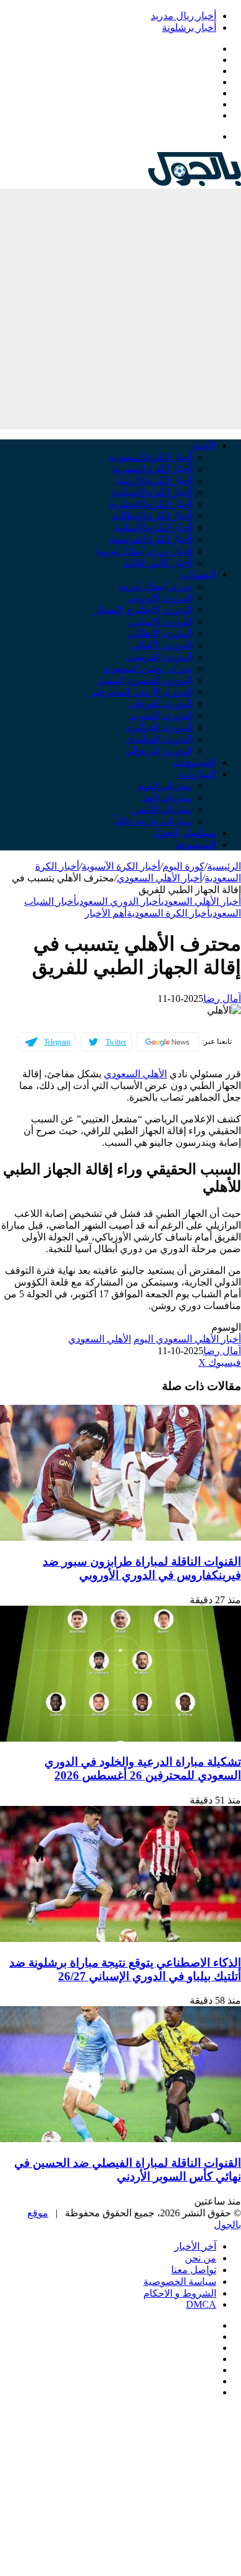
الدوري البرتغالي (158, 751)
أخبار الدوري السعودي (119, 901)
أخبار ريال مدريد (184, 16)
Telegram (57, 1042)
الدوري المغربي (160, 715)
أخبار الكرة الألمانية (153, 527)
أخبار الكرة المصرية (152, 469)
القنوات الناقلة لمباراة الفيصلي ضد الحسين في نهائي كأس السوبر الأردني (128, 2170)
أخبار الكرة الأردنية (154, 481)
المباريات (198, 774)
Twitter (116, 1042)
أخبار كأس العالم (157, 563)
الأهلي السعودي (135, 1074)
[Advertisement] (120, 309)
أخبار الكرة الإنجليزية (150, 504)
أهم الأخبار (106, 913)
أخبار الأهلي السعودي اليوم (187, 1339)
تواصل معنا (194, 2270)
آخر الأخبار (195, 2246)
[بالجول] (195, 183)
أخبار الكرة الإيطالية (152, 516)
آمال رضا (222, 998)
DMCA (201, 2304)
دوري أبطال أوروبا (155, 586)
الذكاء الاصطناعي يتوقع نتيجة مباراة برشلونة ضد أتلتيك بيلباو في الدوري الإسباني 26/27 (125, 1969)
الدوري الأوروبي (159, 598)
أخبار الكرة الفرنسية (150, 539)
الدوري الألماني (161, 645)
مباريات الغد (167, 798)
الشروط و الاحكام (180, 2293)
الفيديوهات (195, 762)
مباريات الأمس (162, 809)
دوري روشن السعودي (147, 668)
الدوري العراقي (160, 704)
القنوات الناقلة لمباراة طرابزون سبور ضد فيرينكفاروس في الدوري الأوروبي (142, 1568)
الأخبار (204, 445)
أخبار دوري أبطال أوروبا (144, 551)
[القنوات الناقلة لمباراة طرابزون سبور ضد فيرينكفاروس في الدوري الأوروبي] (120, 1537)
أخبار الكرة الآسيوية (121, 866)
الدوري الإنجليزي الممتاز (143, 610)
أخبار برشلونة (189, 28)
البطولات (198, 574)
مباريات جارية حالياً (153, 821)
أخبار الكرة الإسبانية (152, 492)
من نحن (201, 2258)
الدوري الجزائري (158, 727)
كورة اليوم (184, 866)
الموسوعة (196, 845)
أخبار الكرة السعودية (150, 457)
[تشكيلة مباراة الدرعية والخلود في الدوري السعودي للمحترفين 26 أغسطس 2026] (120, 1738)
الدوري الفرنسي (159, 657)
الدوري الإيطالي (160, 633)
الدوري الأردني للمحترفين (140, 692)
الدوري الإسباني (160, 621)
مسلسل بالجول (185, 833)
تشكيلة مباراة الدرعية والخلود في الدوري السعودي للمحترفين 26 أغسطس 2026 (143, 1769)
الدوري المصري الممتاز (144, 680)
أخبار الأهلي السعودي (159, 878)
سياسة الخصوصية (180, 2282)
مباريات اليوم (165, 786)
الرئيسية (224, 866)
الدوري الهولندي (159, 739)
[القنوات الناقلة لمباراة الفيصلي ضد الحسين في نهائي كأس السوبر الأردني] (120, 2139)
